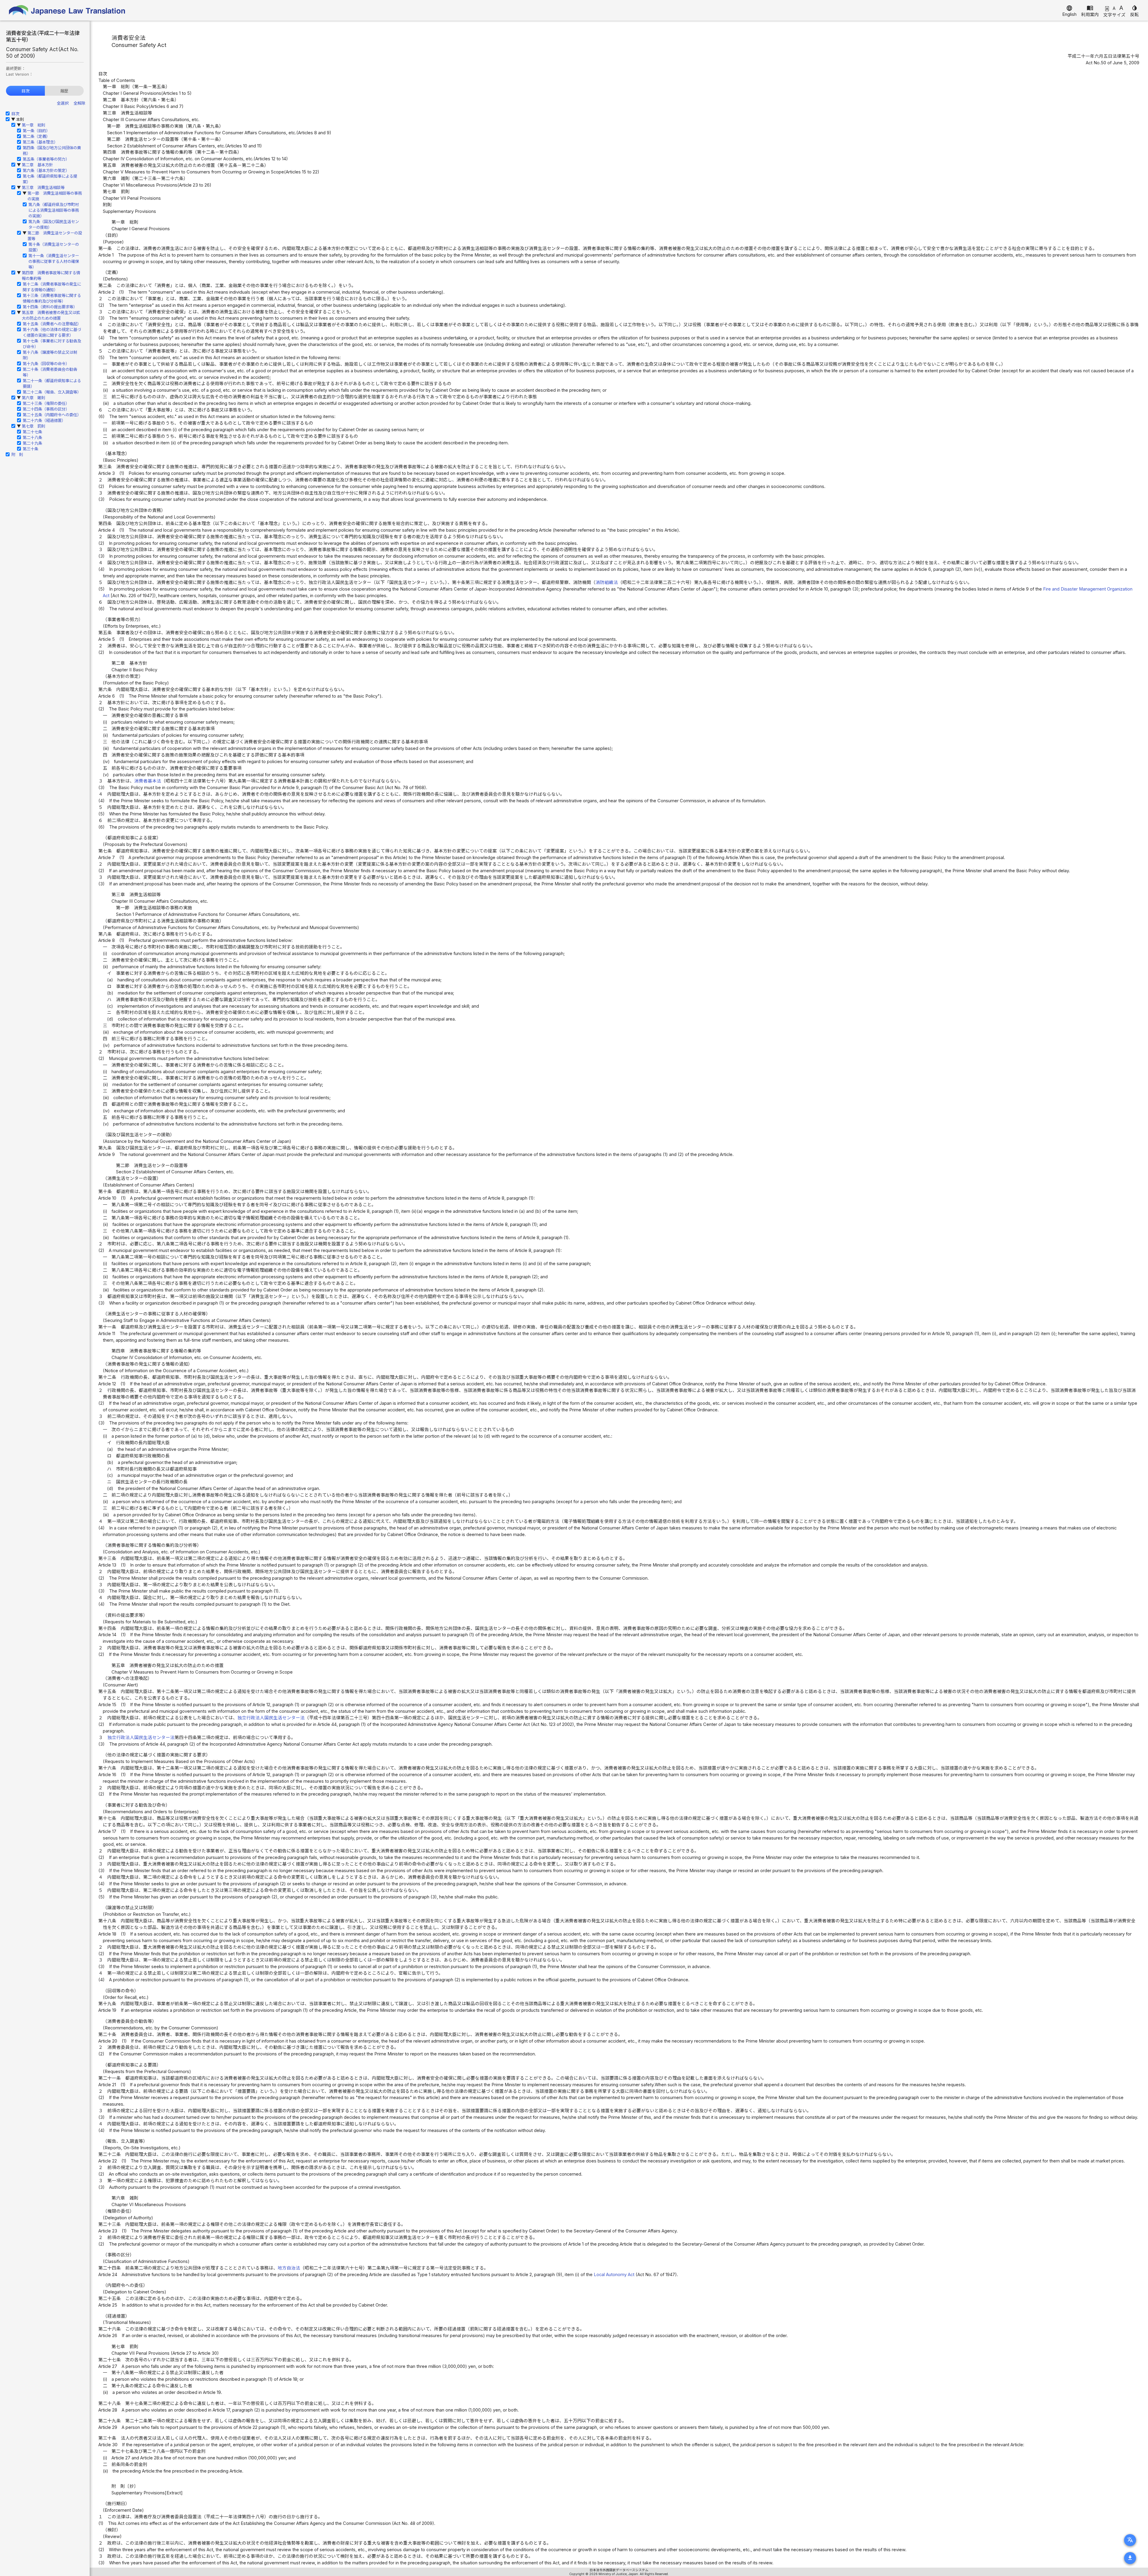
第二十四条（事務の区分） (46, 409)
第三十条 (30, 449)
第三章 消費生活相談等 (43, 187)
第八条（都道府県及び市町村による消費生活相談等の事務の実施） (54, 210)
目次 (25, 91)
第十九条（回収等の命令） (46, 364)
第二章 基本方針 (37, 165)
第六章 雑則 (33, 398)
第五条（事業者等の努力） (46, 159)
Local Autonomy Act (614, 2275)
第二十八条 (32, 437)
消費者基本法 (148, 781)
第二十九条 (32, 443)
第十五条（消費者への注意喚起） (52, 324)
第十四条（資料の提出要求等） (50, 307)
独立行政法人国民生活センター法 (271, 1718)
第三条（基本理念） (40, 142)
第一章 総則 (33, 125)
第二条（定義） (36, 136)
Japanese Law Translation (67, 10)
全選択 (63, 103)
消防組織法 (607, 582)
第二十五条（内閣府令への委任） (52, 415)
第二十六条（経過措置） (44, 420)
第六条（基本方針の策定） (46, 170)
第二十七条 (32, 432)
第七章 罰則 (33, 426)
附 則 (17, 455)
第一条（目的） (36, 131)
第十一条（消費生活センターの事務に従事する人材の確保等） (54, 261)
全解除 (79, 103)
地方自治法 (289, 2268)
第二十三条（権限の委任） (46, 403)
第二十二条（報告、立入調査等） (52, 392)
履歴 (64, 91)
